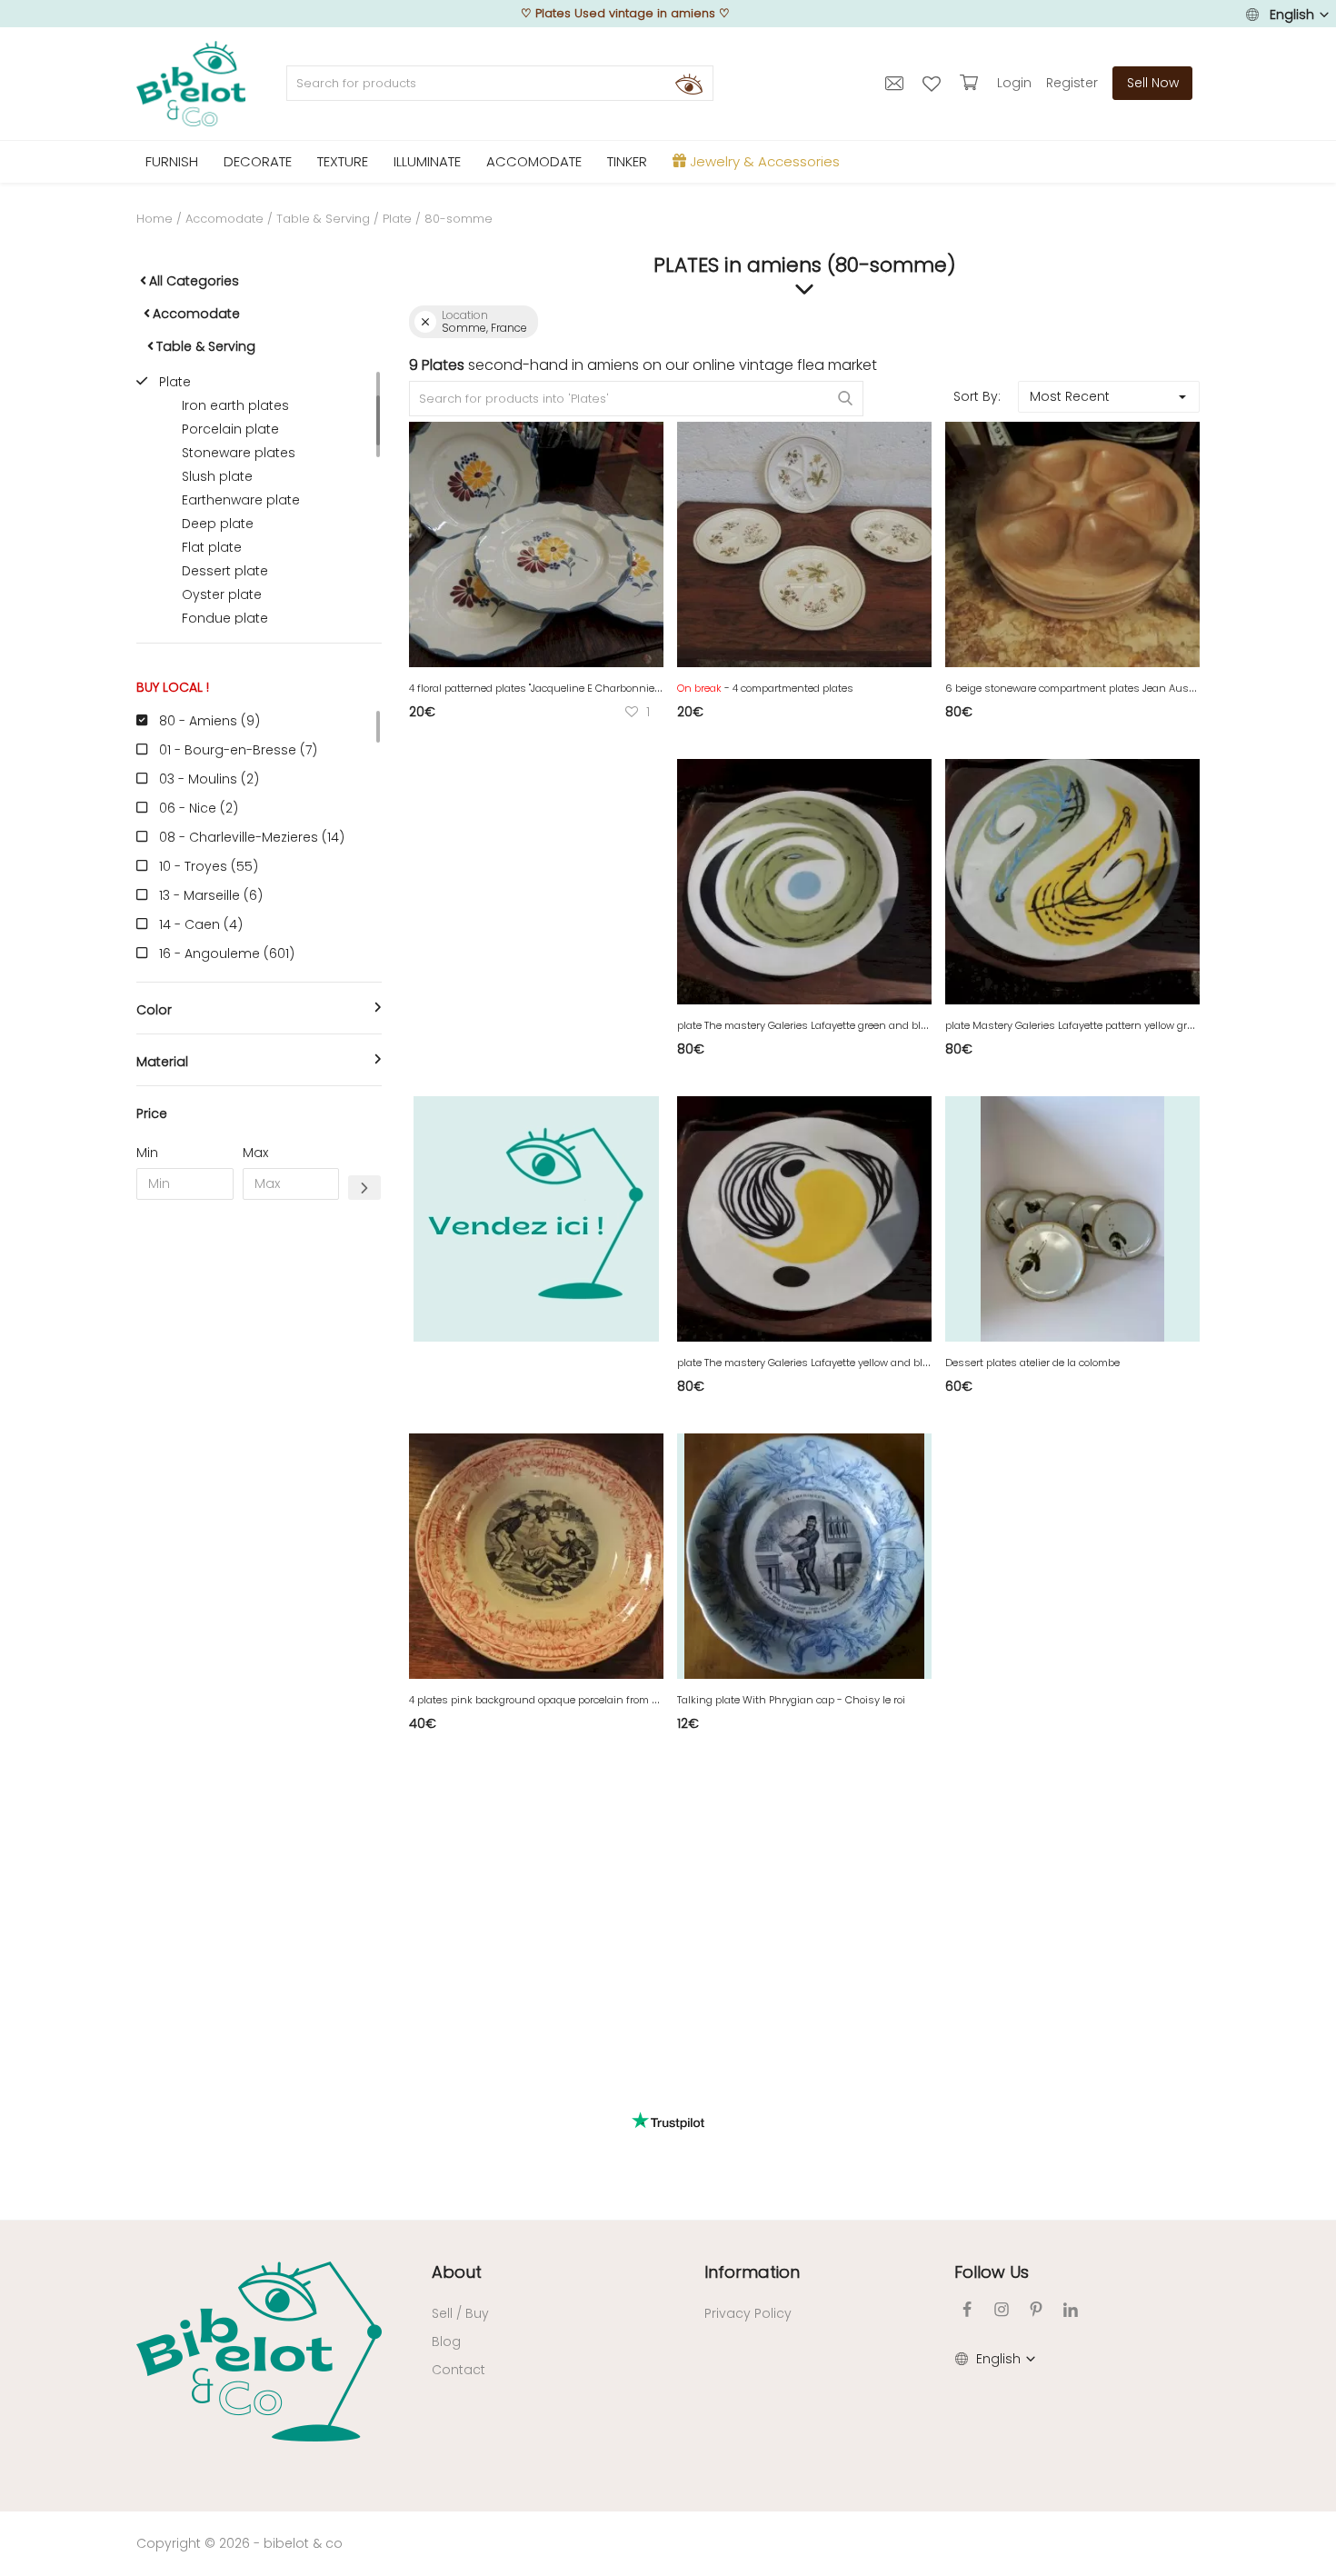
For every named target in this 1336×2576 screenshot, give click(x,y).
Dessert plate (225, 571)
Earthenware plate (241, 500)
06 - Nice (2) (199, 808)
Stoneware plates (239, 453)
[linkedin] (1071, 2309)
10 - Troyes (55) (209, 866)
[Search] (689, 84)
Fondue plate (225, 618)
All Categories (194, 281)
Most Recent (1070, 396)
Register (1072, 83)
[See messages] (897, 83)
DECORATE (258, 161)
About (457, 2272)
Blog (446, 2341)
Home (155, 219)
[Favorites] (934, 83)
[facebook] (967, 2309)
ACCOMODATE (534, 161)
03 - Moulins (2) (209, 779)
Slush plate (217, 476)
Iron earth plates (235, 405)
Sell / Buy (460, 2313)
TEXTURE (343, 161)
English (1292, 15)
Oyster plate (222, 594)
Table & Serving (323, 219)
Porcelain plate (230, 429)
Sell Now (1153, 83)
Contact (459, 2370)
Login (1014, 83)
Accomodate (224, 219)
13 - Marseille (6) (211, 895)
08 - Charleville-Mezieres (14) (252, 837)
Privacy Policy (748, 2313)
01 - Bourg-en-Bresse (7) (238, 750)
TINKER (627, 161)
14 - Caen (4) (201, 924)
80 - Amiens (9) (209, 721)
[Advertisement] (259, 1491)
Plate (397, 219)
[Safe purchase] (971, 83)
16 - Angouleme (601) (227, 954)
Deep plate (218, 524)
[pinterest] (1036, 2309)
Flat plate (212, 547)
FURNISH (172, 161)
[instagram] (1002, 2309)
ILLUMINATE (427, 161)
